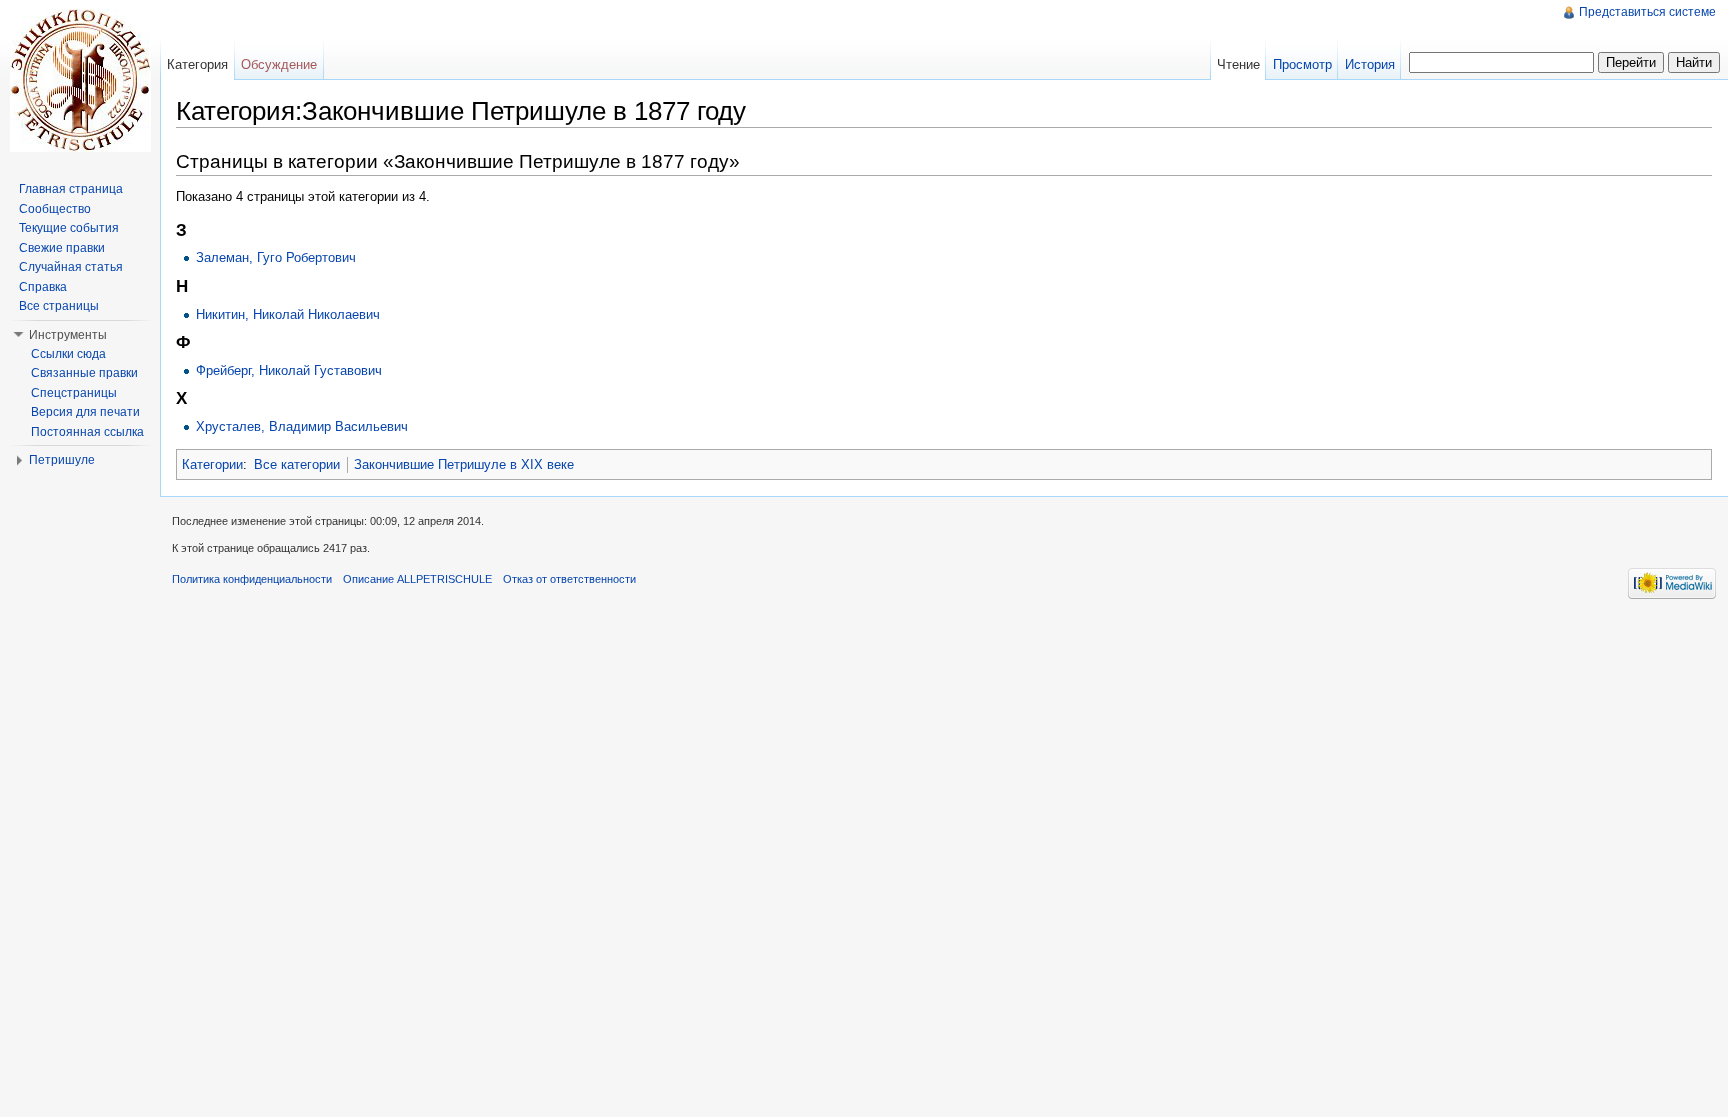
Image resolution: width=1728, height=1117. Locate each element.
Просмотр (1302, 64)
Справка (43, 287)
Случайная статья (71, 267)
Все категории (297, 464)
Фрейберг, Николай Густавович (289, 370)
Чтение (1238, 64)
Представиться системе (1647, 12)
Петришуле (62, 460)
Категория (197, 64)
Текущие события (69, 228)
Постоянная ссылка (87, 432)
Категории (212, 464)
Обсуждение (279, 64)
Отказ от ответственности (569, 579)
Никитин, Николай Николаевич (288, 314)
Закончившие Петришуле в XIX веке (464, 464)
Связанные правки (84, 373)
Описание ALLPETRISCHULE (417, 579)
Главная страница (71, 189)
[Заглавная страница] (80, 80)
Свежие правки (62, 248)
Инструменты (68, 335)
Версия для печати (85, 412)
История (1370, 64)
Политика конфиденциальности (252, 579)
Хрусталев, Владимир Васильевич (302, 426)
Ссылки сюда (68, 354)
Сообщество (55, 209)
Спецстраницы (74, 393)
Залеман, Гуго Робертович (276, 257)
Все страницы (59, 306)
